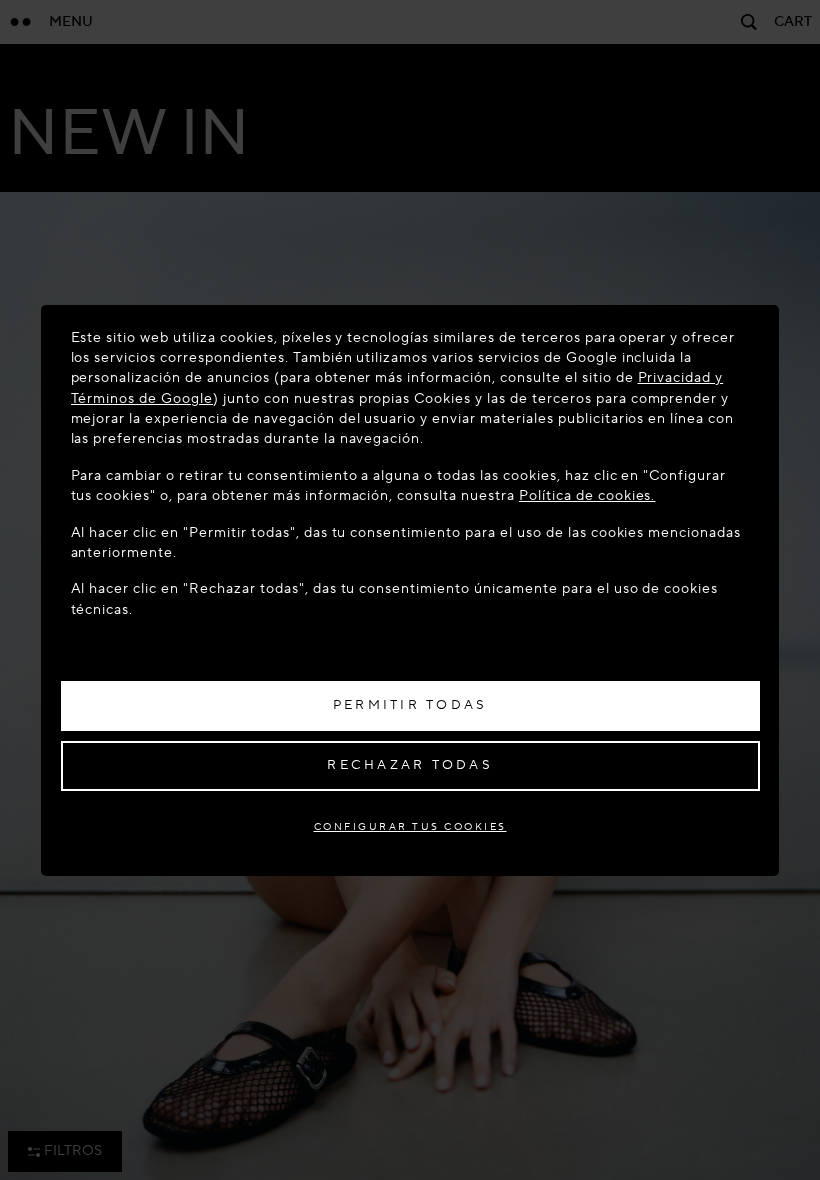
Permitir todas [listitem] (410, 705)
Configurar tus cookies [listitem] (410, 826)
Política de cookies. (587, 495)
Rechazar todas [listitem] (410, 765)
